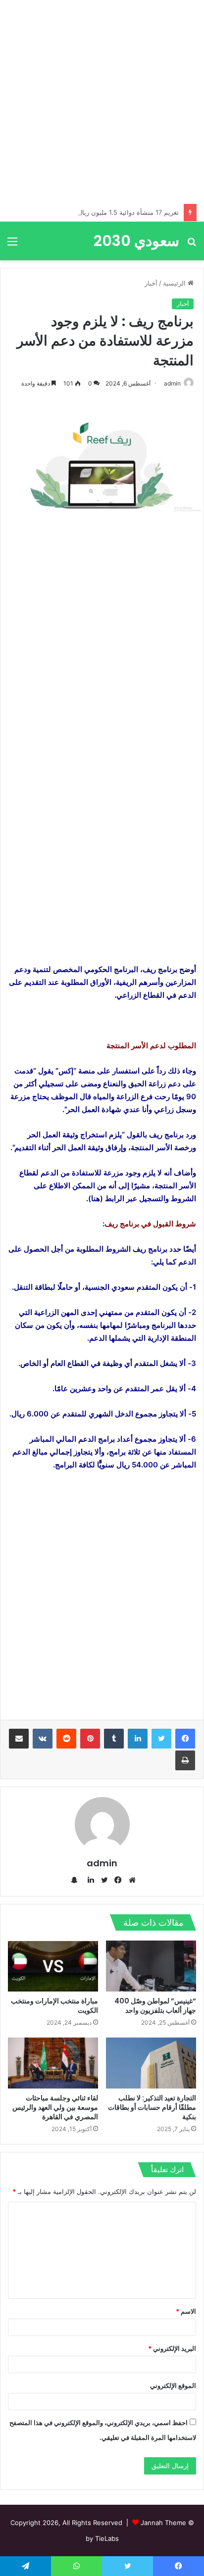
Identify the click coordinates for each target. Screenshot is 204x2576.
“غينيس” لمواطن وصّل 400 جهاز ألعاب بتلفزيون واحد (155, 2006)
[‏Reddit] (66, 1739)
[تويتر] (161, 1739)
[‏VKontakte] (43, 1739)
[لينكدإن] (138, 1739)
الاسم (186, 2311)
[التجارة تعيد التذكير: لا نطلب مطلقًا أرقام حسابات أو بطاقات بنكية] (151, 2063)
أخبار (151, 283)
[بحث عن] (192, 245)
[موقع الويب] (130, 1880)
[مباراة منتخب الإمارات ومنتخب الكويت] (53, 1966)
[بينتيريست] (90, 1739)
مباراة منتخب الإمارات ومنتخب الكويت (54, 2006)
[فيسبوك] (185, 1739)
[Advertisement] (102, 102)
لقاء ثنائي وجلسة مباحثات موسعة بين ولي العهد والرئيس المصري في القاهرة (55, 2107)
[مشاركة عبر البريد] (19, 1739)
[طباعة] (185, 1760)
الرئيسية (175, 283)
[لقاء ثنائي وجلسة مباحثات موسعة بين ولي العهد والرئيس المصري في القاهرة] (53, 2063)
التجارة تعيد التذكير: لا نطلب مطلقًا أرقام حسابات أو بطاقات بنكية (152, 2107)
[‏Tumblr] (114, 1739)
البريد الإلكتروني (172, 2348)
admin (172, 383)
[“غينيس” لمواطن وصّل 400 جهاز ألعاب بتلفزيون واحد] (151, 1966)
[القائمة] (12, 245)
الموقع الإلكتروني (173, 2385)
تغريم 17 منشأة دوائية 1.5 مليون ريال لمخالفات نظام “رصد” (98, 212)
